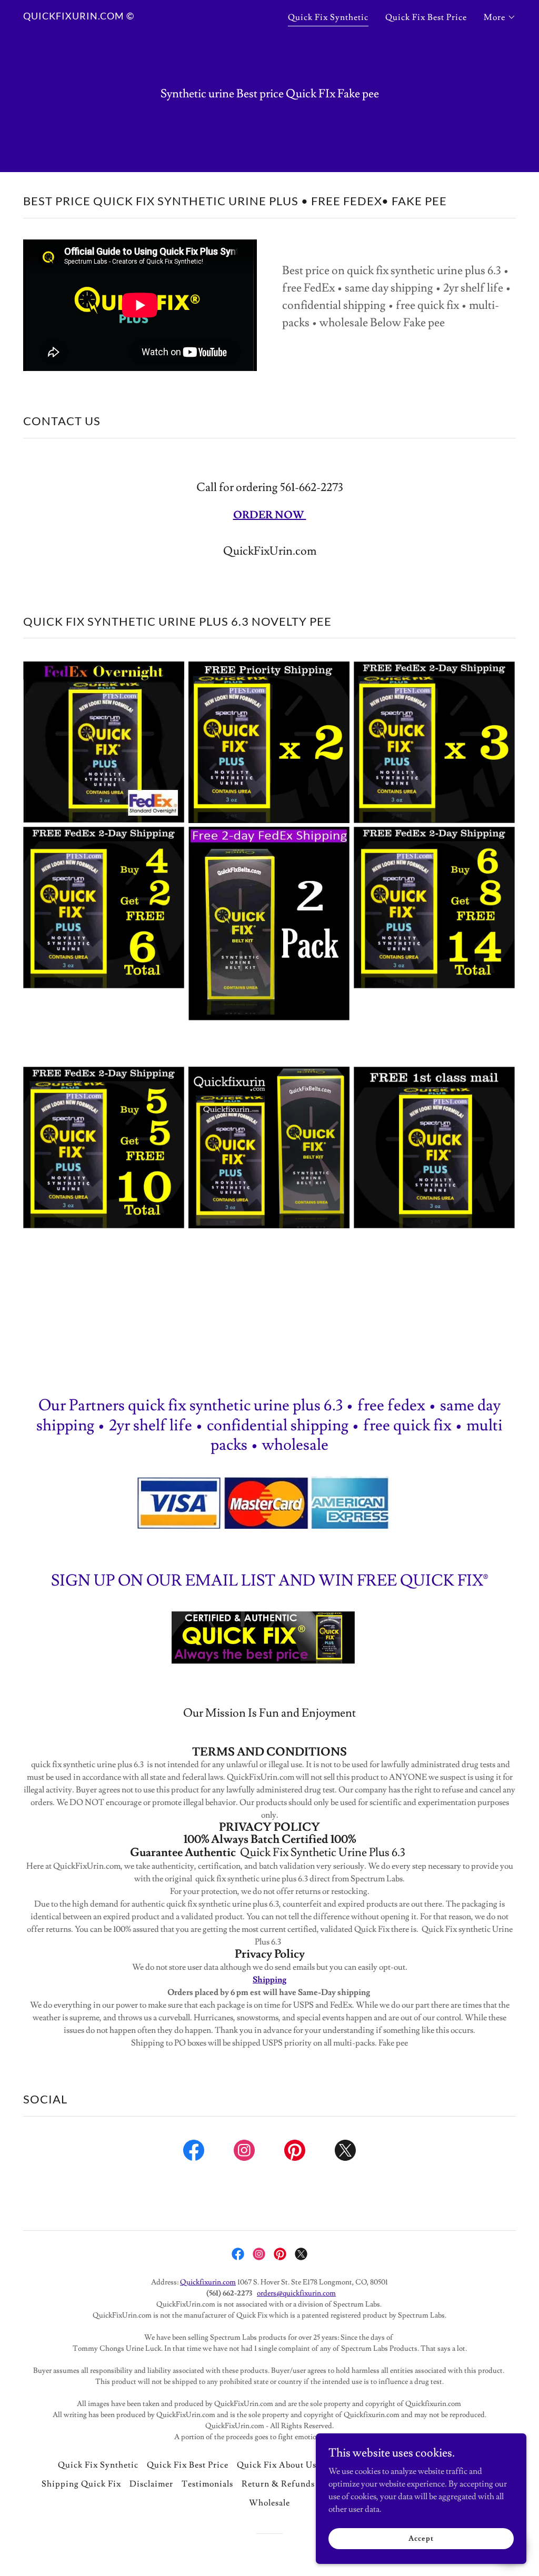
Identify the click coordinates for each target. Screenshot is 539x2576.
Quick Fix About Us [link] (277, 2465)
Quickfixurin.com (208, 2282)
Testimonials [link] (207, 2484)
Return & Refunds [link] (278, 2484)
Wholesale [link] (269, 2503)
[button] (500, 17)
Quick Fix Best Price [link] (426, 17)
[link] (79, 17)
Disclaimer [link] (151, 2484)
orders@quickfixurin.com (296, 2293)
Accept (421, 2538)
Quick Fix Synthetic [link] (328, 17)
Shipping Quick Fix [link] (81, 2484)
